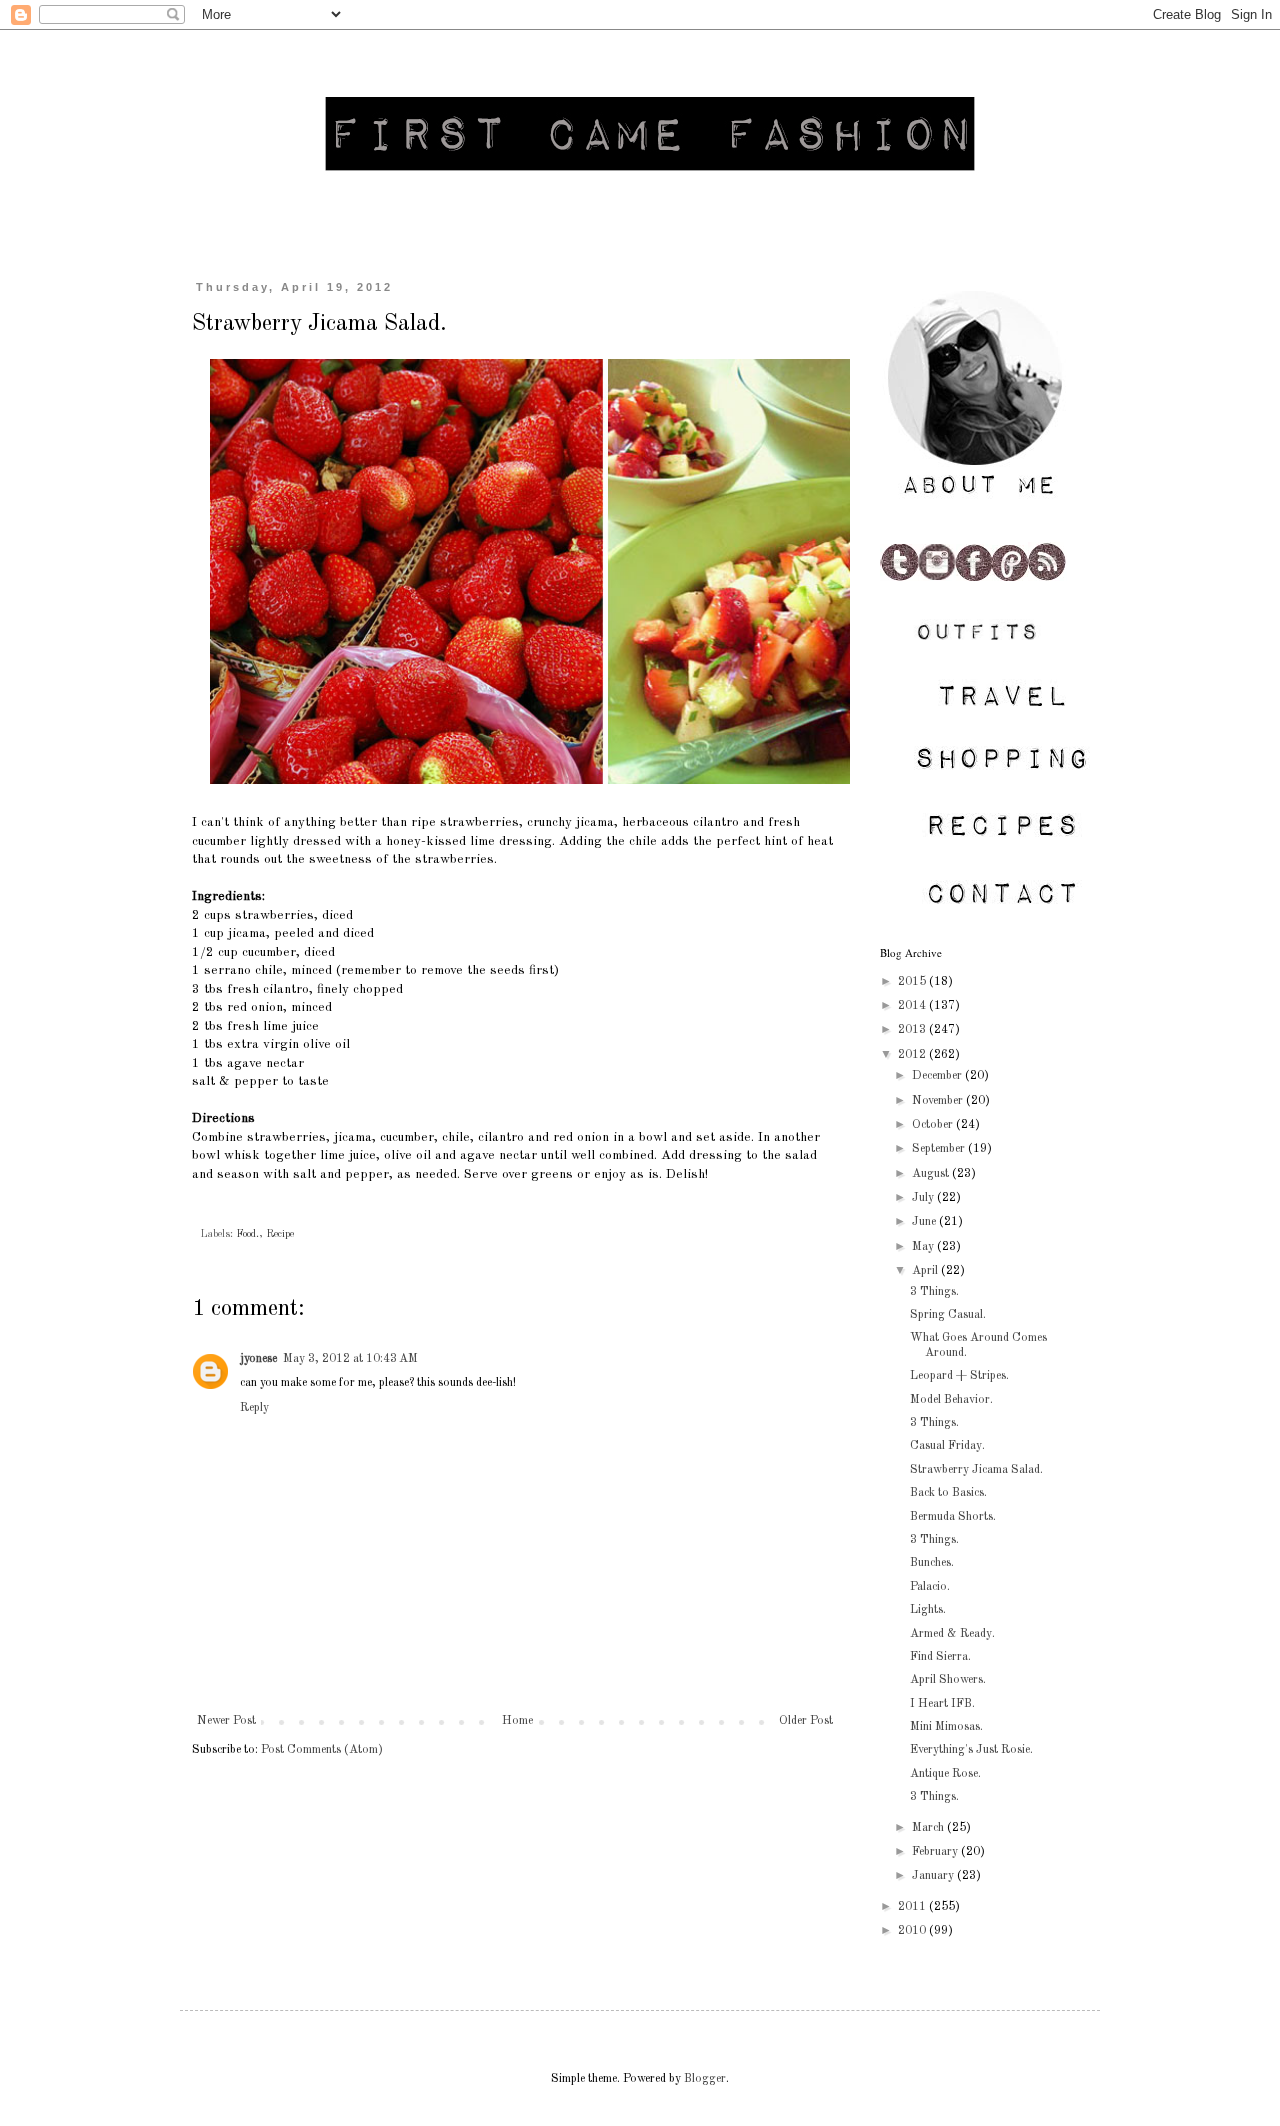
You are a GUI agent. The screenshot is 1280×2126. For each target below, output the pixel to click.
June (925, 1222)
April (926, 1271)
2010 (913, 1931)
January (934, 1876)
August (932, 1174)
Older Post (806, 1721)
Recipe (280, 1234)
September (940, 1149)
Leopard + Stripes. (959, 1376)
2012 (913, 1055)
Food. (247, 1234)
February (936, 1852)
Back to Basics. (948, 1493)
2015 (913, 982)
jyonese (258, 1359)
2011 (913, 1907)
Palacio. (930, 1587)
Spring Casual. (948, 1315)
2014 (913, 1006)
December (938, 1076)
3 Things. (934, 1292)
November (939, 1101)
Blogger (705, 2079)
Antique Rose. (945, 1774)
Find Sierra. (940, 1657)
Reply (254, 1408)
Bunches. (932, 1563)
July (924, 1198)
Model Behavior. (951, 1400)
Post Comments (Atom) (322, 1750)
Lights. (928, 1610)
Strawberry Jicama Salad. (976, 1470)
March (929, 1828)
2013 (913, 1030)
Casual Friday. (947, 1446)
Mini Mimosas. (946, 1727)
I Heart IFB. (942, 1704)
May (924, 1247)
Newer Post (226, 1721)
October (934, 1125)
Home (517, 1721)
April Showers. (948, 1680)
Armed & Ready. (952, 1634)
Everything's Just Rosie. (971, 1750)
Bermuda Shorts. (953, 1517)
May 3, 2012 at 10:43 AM (350, 1359)
